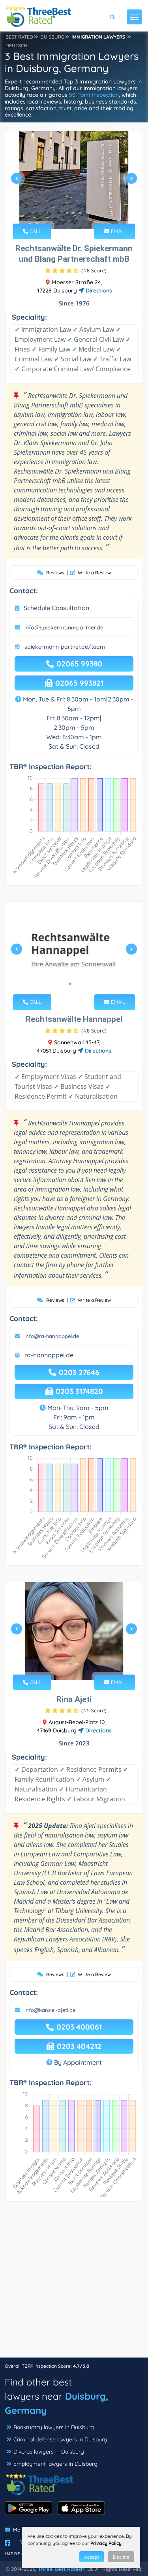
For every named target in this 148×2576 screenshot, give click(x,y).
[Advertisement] (74, 2283)
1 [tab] (67, 213)
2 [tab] (73, 213)
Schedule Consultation (56, 608)
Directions (98, 291)
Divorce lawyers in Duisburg (49, 2452)
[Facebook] (7, 2543)
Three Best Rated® (61, 2569)
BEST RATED (19, 37)
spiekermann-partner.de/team (65, 647)
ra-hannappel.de (49, 1355)
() (94, 270)
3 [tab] (80, 213)
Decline (121, 2557)
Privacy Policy (106, 2543)
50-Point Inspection (94, 95)
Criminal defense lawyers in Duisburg (60, 2439)
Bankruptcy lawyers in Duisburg (54, 2427)
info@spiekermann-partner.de (64, 627)
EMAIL (117, 231)
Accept (92, 2557)
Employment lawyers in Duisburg (55, 2464)
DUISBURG (52, 37)
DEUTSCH (17, 45)
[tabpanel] (74, 181)
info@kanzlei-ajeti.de (50, 2010)
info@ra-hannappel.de (52, 1336)
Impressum (20, 2554)
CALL (35, 231)
